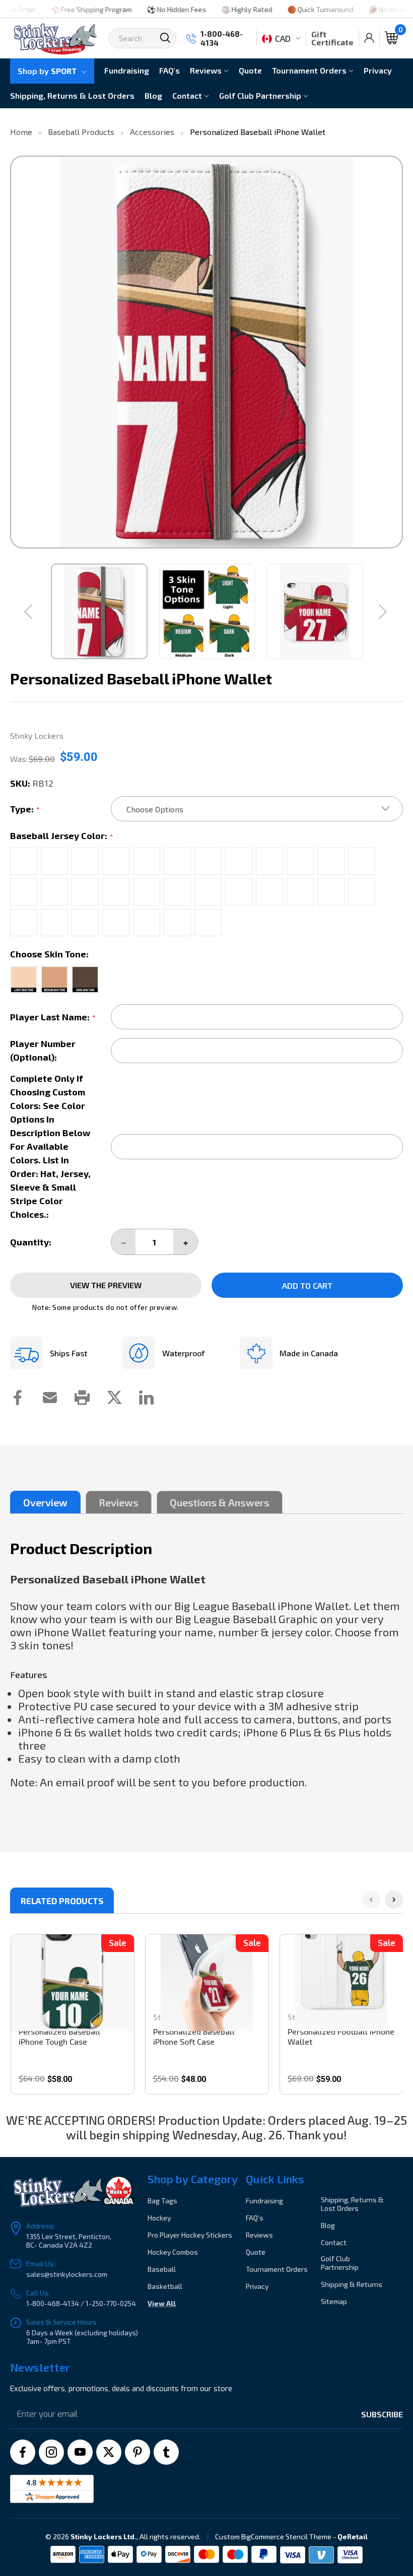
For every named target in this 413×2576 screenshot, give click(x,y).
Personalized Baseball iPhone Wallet (258, 132)
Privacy (378, 70)
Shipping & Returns (352, 2284)
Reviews (207, 70)
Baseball (162, 2269)
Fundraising (127, 70)
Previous (21, 352)
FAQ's (169, 70)
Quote (250, 70)
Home (21, 132)
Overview (45, 1502)
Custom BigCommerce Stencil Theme (273, 2536)
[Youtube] (80, 2452)
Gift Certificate (332, 38)
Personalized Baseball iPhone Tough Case (59, 2036)
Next (392, 352)
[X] (109, 2452)
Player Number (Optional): (43, 1050)
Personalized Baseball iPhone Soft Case (194, 2036)
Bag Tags (162, 2201)
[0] (391, 38)
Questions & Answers (220, 1502)
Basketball (165, 2286)
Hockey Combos (173, 2252)
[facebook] (23, 2452)
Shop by (47, 71)
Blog (153, 95)
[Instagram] (51, 2452)
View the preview (106, 1285)
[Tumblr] (166, 2452)
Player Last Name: (53, 1017)
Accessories (152, 132)
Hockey (159, 2218)
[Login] (369, 38)
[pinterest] (137, 2452)
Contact (188, 95)
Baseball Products (81, 132)
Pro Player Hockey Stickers (190, 2235)
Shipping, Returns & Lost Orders (72, 95)
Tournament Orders (310, 70)
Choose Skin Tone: (49, 954)
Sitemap (334, 2301)
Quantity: (31, 1242)
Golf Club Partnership (261, 95)
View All (162, 2303)
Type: (25, 809)
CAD (283, 38)
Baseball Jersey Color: (62, 836)
